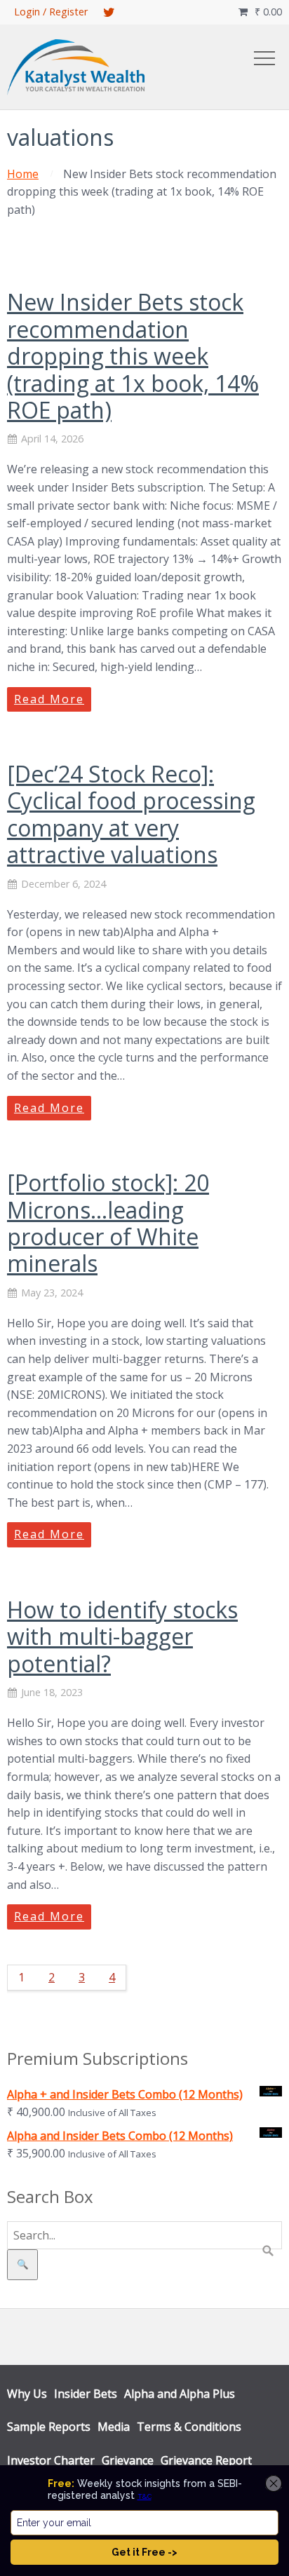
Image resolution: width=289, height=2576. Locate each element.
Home (23, 174)
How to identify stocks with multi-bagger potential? (122, 1636)
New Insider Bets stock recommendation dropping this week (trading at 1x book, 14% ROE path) (133, 356)
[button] (264, 58)
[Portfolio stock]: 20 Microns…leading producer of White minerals (108, 1223)
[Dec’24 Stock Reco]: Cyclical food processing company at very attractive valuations (131, 814)
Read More (49, 699)
